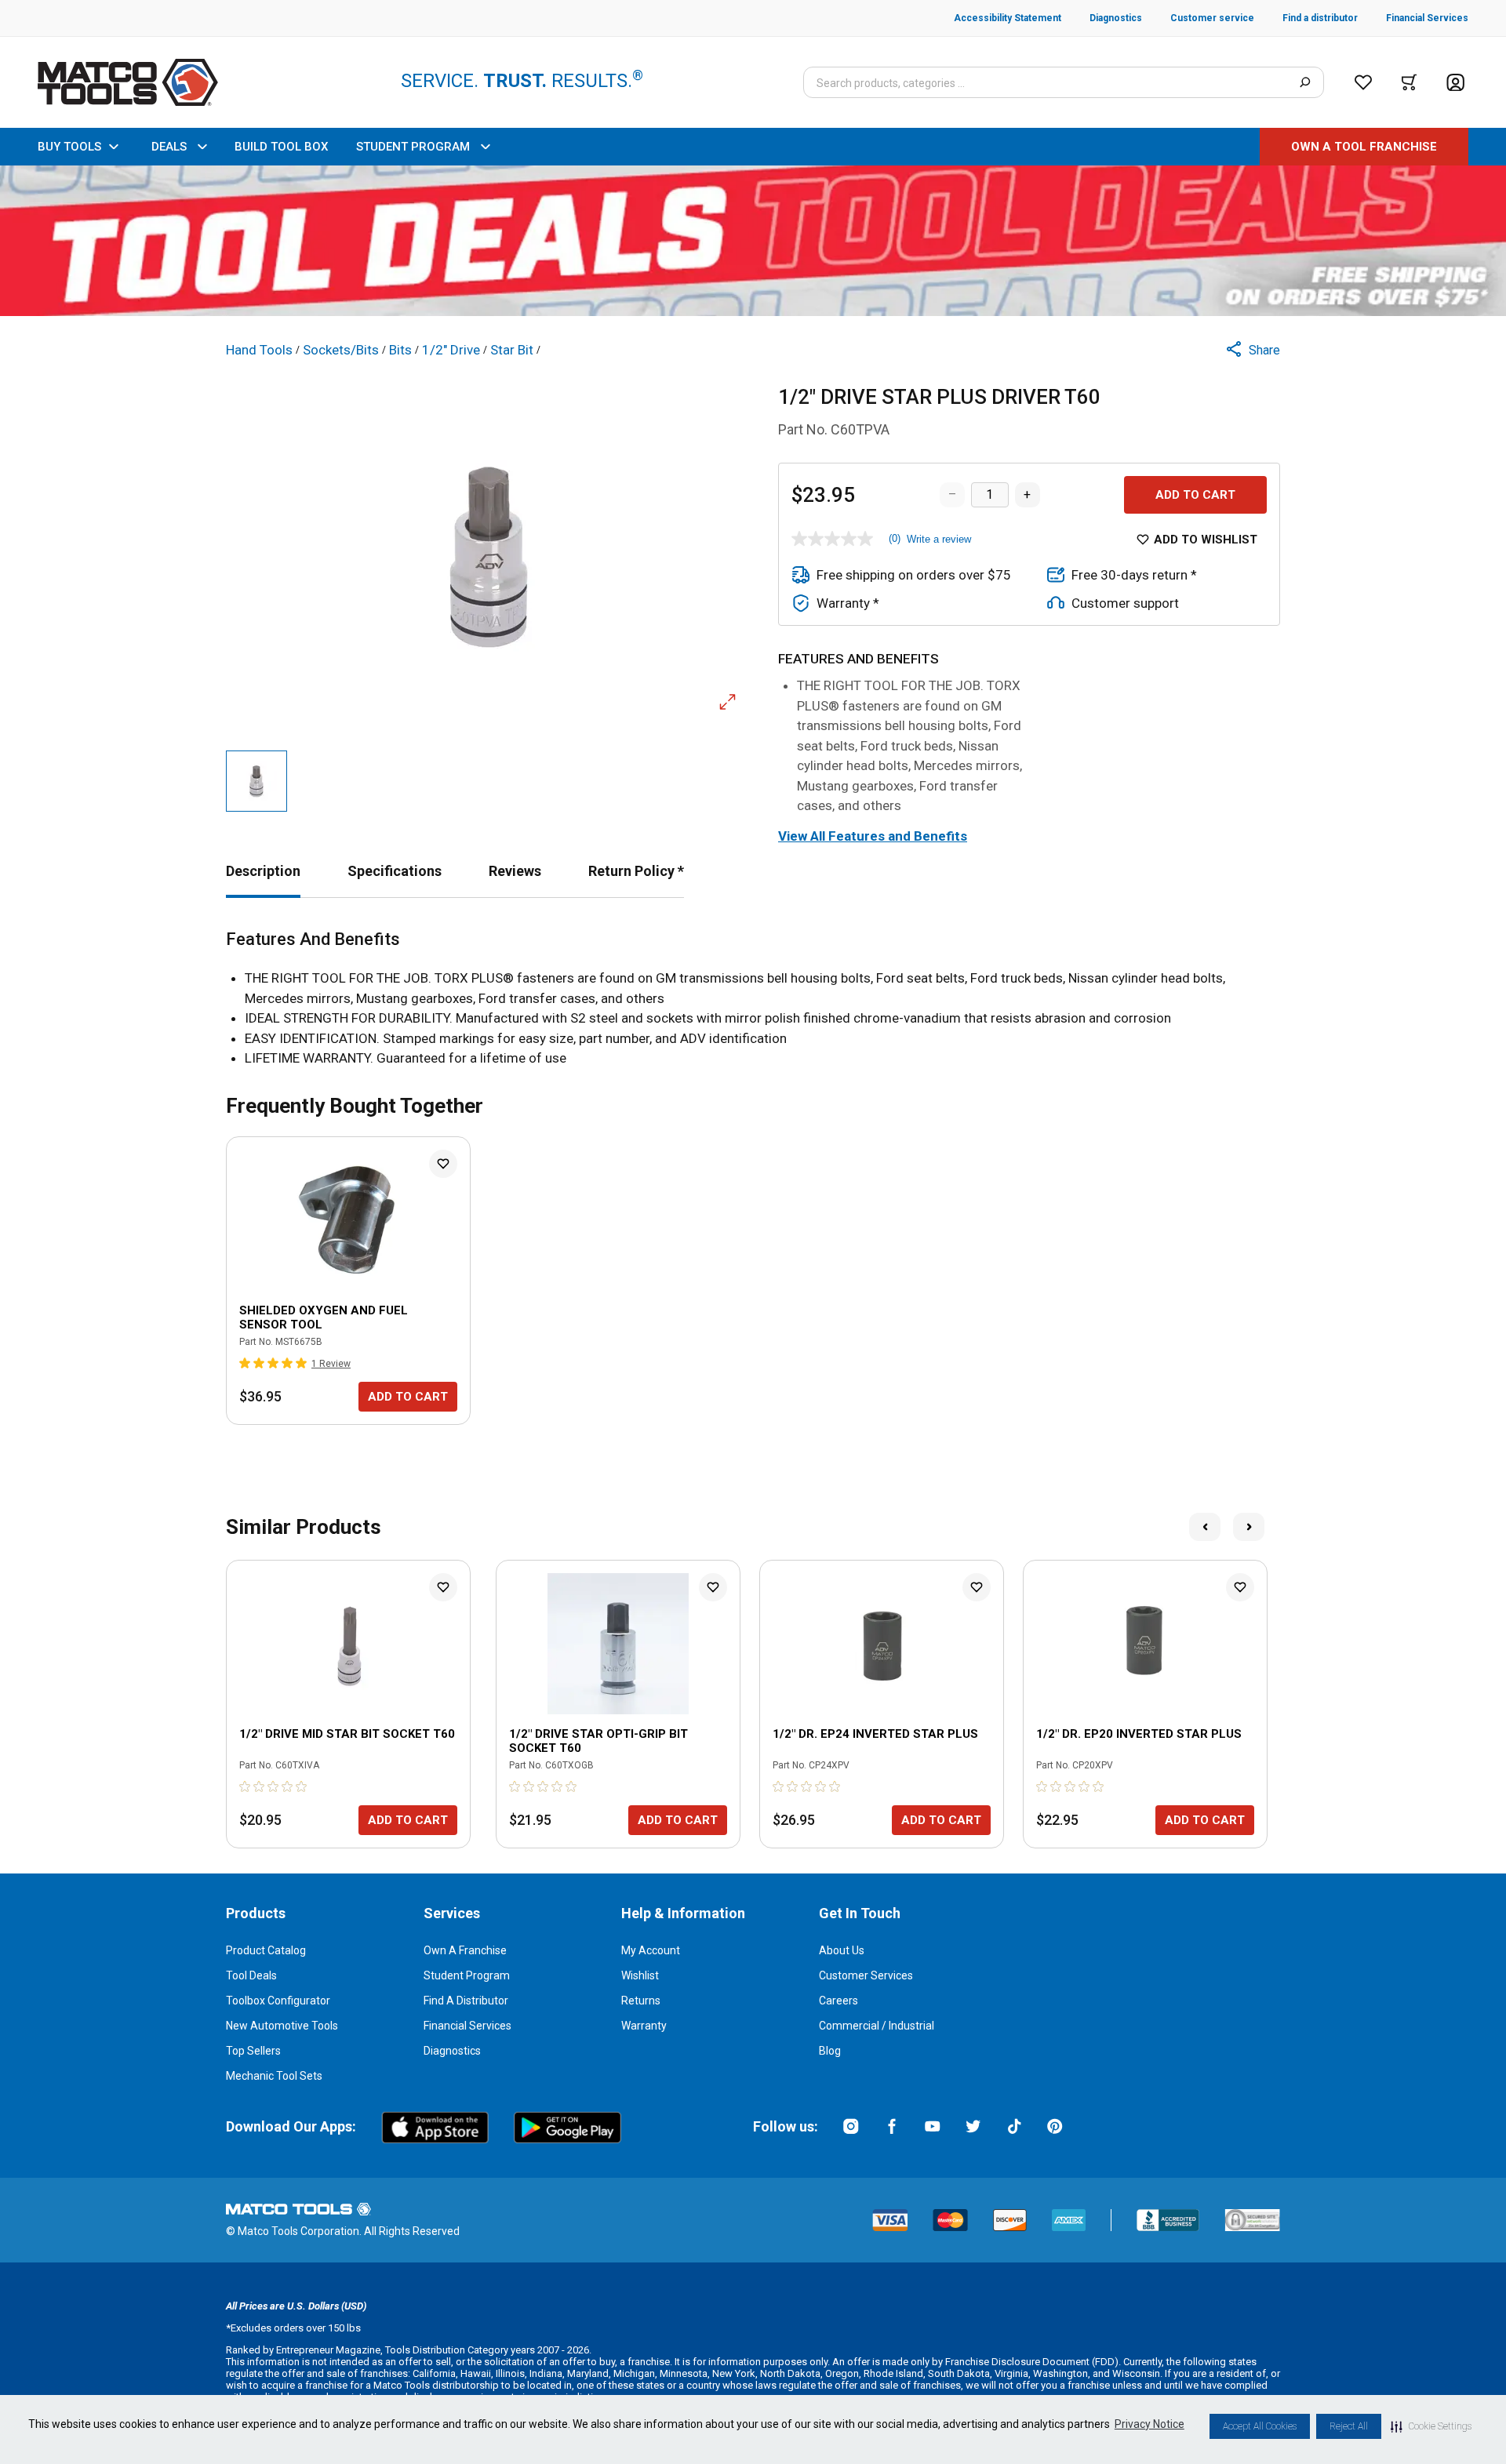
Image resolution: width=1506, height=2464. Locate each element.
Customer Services (866, 1975)
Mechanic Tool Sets (274, 2076)
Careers (838, 2001)
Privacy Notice (1150, 2424)
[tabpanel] (753, 999)
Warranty (644, 2026)
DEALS (169, 147)
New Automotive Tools (282, 2026)
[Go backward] (1205, 1527)
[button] (1431, 2426)
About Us (842, 1950)
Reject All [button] (1349, 2426)
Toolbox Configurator (278, 2001)
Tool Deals (251, 1975)
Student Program (467, 1975)
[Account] (1455, 83)
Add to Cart (1195, 495)
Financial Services (467, 2026)
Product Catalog (266, 1950)
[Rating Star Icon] (246, 1363)
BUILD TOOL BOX (281, 147)
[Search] (1305, 82)
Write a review (939, 539)
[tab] (263, 871)
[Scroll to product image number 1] (256, 781)
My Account (651, 1950)
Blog (830, 2051)
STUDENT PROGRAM (413, 147)
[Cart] (1409, 82)
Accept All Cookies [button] (1260, 2426)
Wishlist (640, 1975)
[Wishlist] (1363, 82)
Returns (641, 2001)
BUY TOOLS (69, 147)
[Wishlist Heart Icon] (443, 1164)
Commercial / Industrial (877, 2026)
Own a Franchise (465, 1950)
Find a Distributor (466, 2001)
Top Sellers (253, 2051)
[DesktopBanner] (753, 241)
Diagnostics (452, 2051)
